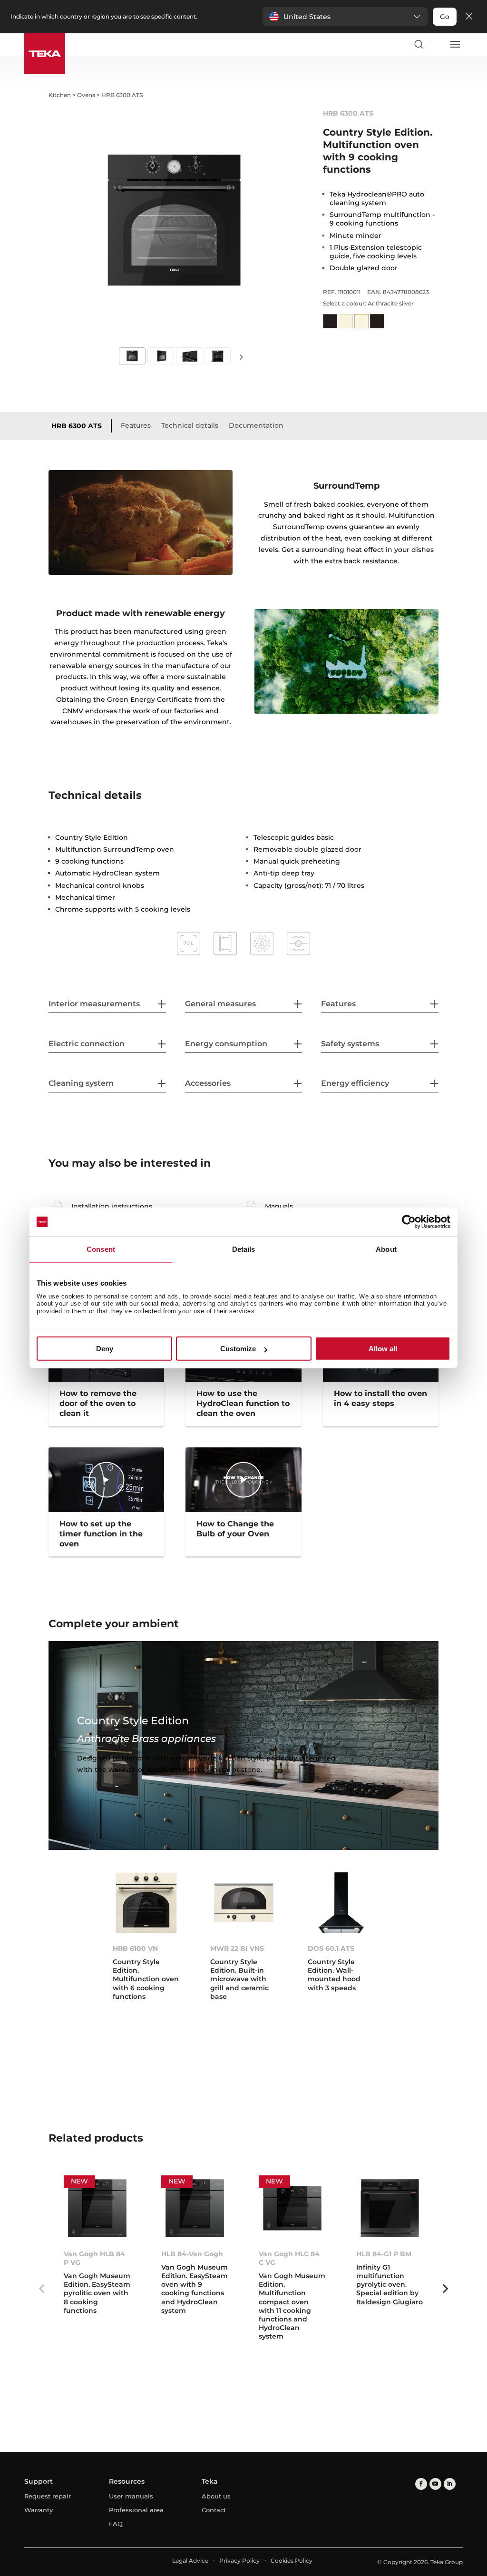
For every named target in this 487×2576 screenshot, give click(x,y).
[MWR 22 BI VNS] (244, 1903)
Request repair (48, 2496)
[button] (345, 17)
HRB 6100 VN (135, 1948)
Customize (238, 1349)
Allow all (383, 1349)
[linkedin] (450, 2484)
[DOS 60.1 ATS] (341, 1903)
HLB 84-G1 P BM (384, 2254)
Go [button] (445, 17)
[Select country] (437, 44)
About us (216, 2496)
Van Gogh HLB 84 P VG (94, 2258)
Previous (41, 2289)
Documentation (256, 425)
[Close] (469, 17)
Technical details (190, 425)
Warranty (39, 2510)
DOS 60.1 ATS (331, 1948)
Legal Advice (190, 2561)
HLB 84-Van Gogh (192, 2254)
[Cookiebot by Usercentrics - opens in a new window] (409, 1222)
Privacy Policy (239, 2561)
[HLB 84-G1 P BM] (390, 2208)
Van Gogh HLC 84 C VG (289, 2258)
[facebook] (421, 2484)
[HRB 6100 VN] (146, 1903)
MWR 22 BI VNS (237, 1948)
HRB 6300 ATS (77, 426)
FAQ (116, 2524)
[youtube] (435, 2484)
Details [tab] (244, 1249)
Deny (105, 1349)
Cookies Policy (292, 2561)
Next (242, 357)
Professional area (136, 2510)
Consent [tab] (101, 1249)
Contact (214, 2510)
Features (136, 425)
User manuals (131, 2496)
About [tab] (386, 1249)
